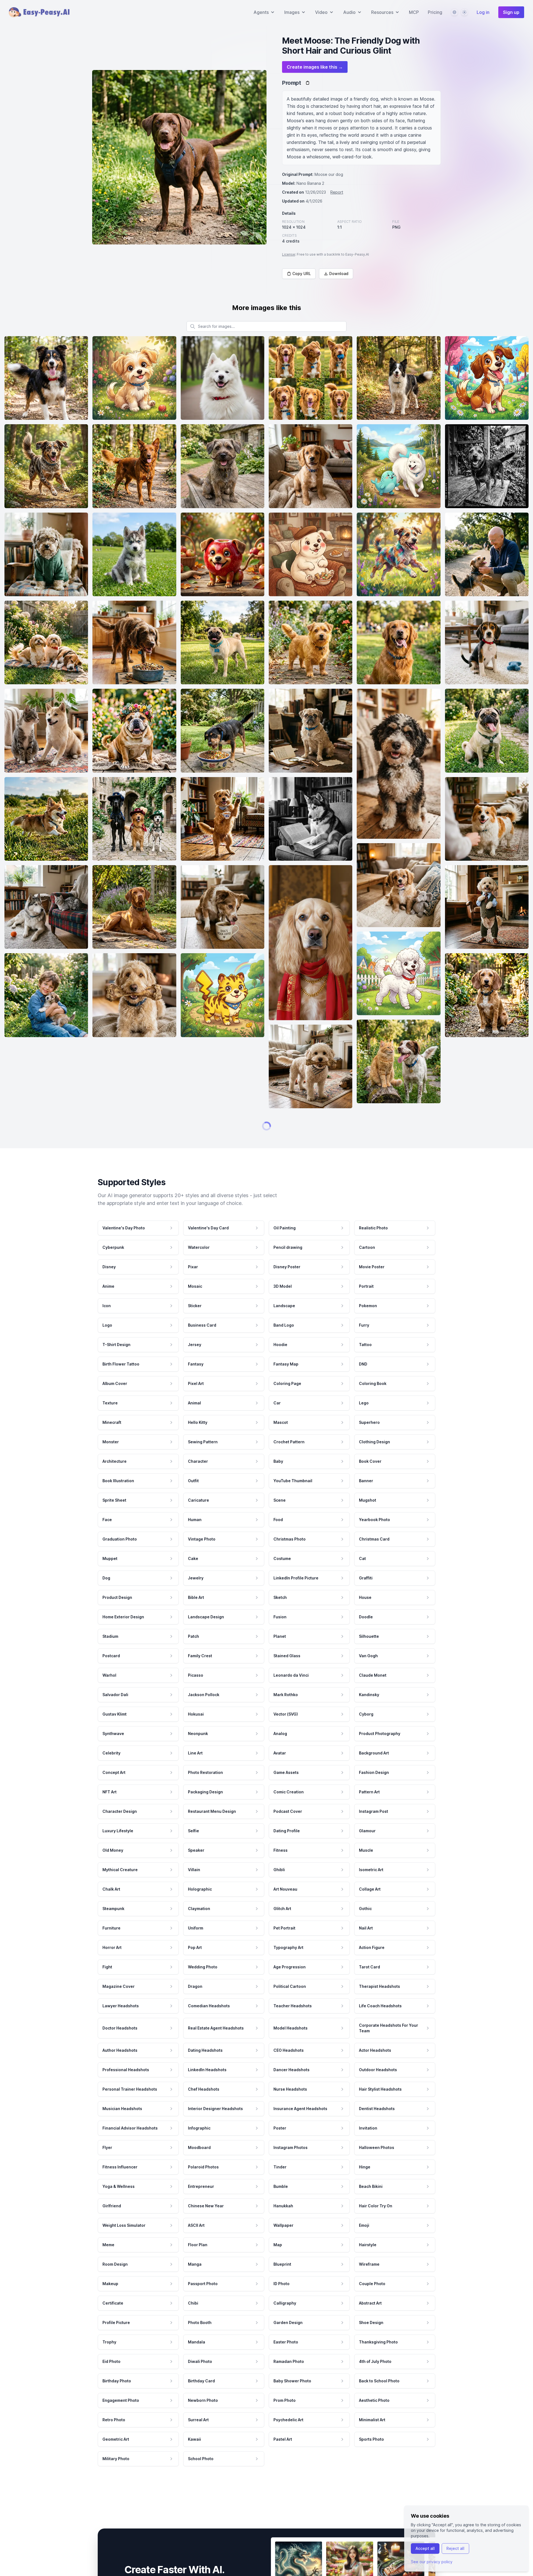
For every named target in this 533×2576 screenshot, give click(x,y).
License (289, 254)
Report (337, 192)
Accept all (425, 2548)
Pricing (435, 12)
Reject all (455, 2548)
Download (339, 274)
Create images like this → (315, 67)
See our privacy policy (432, 2562)
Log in (483, 12)
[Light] (464, 12)
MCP (414, 12)
